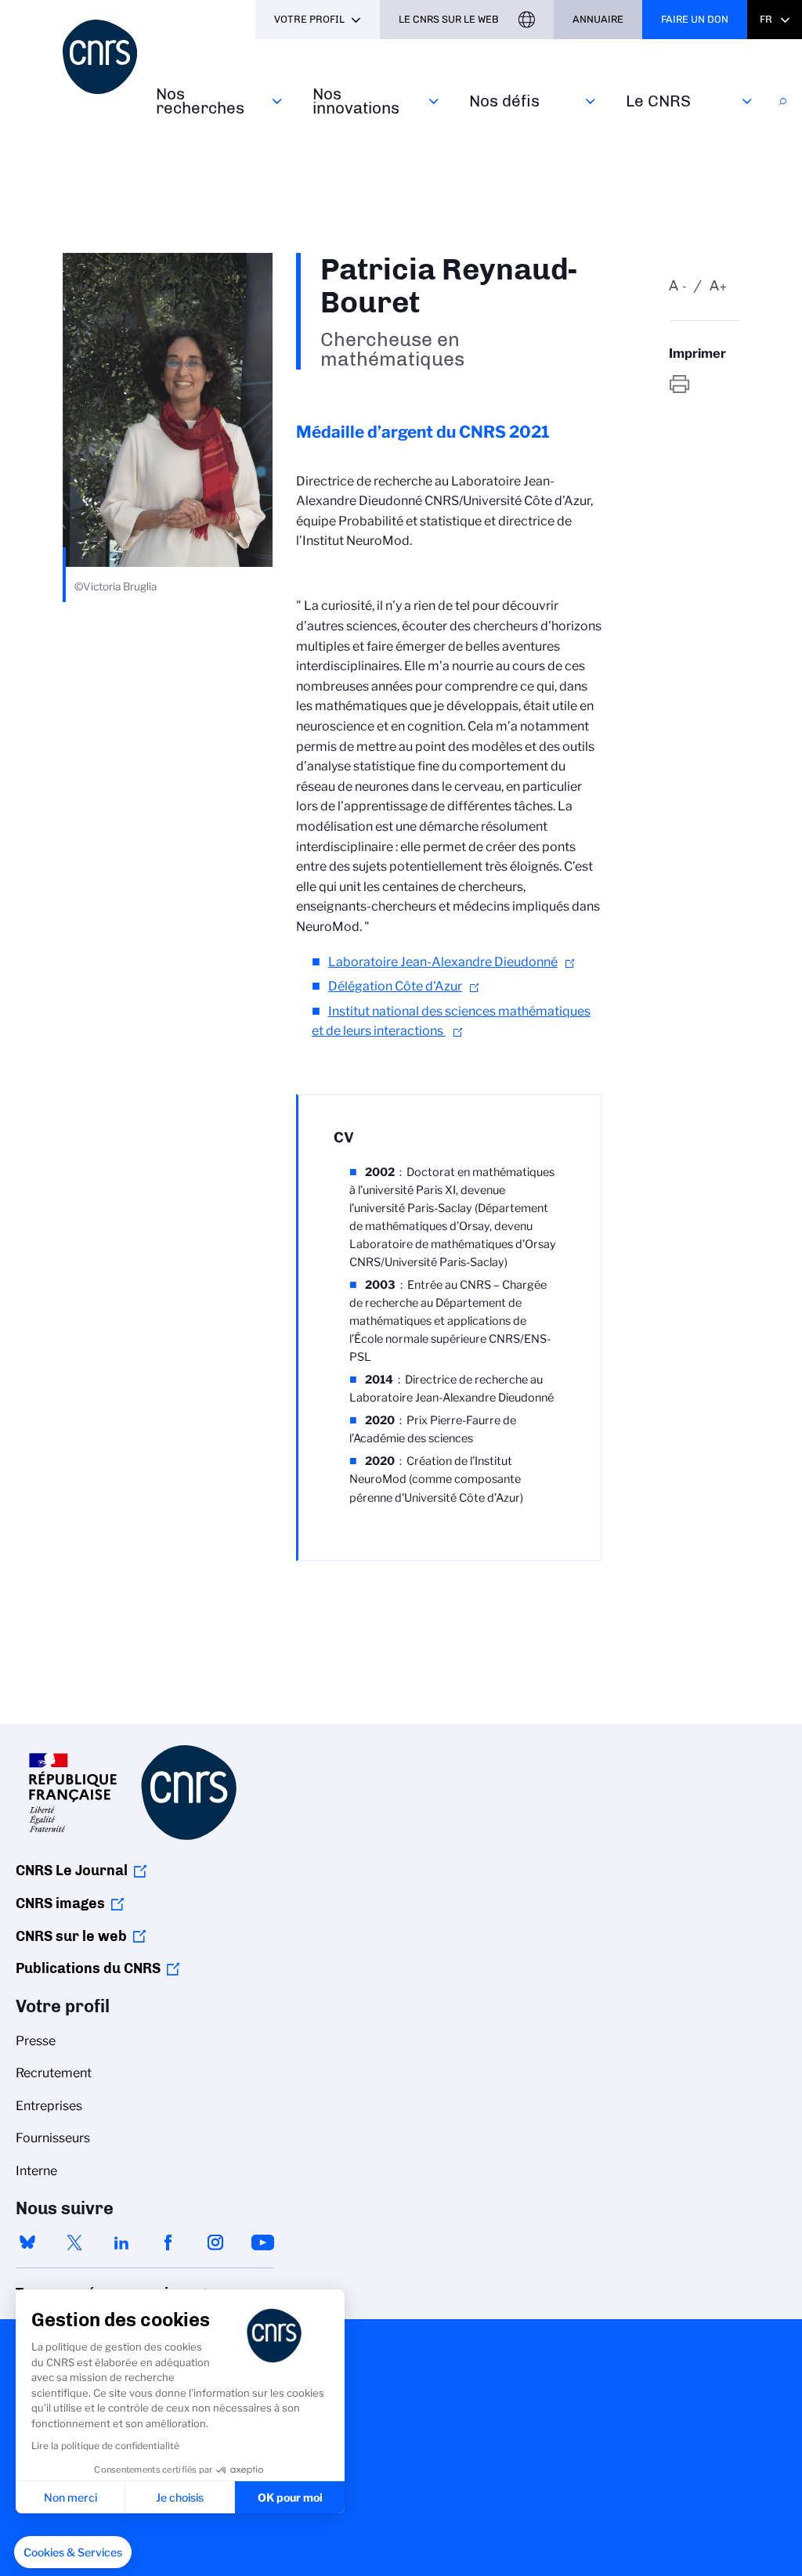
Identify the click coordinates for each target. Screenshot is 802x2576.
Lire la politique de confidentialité (105, 2446)
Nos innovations (356, 101)
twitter (74, 2242)
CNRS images (60, 1903)
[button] (73, 2553)
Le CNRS (658, 101)
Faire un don (695, 19)
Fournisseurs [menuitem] (53, 2138)
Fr (766, 19)
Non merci (70, 2497)
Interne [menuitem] (36, 2171)
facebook (168, 2242)
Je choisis (180, 2497)
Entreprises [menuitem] (49, 2106)
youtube (262, 2242)
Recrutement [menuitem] (54, 2073)
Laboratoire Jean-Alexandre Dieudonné (443, 962)
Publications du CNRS (88, 1968)
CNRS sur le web (71, 1936)
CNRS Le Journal (72, 1871)
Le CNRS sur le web (449, 19)
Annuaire (598, 19)
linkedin (121, 2242)
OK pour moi (290, 2497)
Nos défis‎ (504, 101)
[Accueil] (100, 57)
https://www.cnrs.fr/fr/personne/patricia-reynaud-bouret (704, 384)
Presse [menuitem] (36, 2041)
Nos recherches (200, 101)
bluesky (27, 2242)
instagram (215, 2242)
